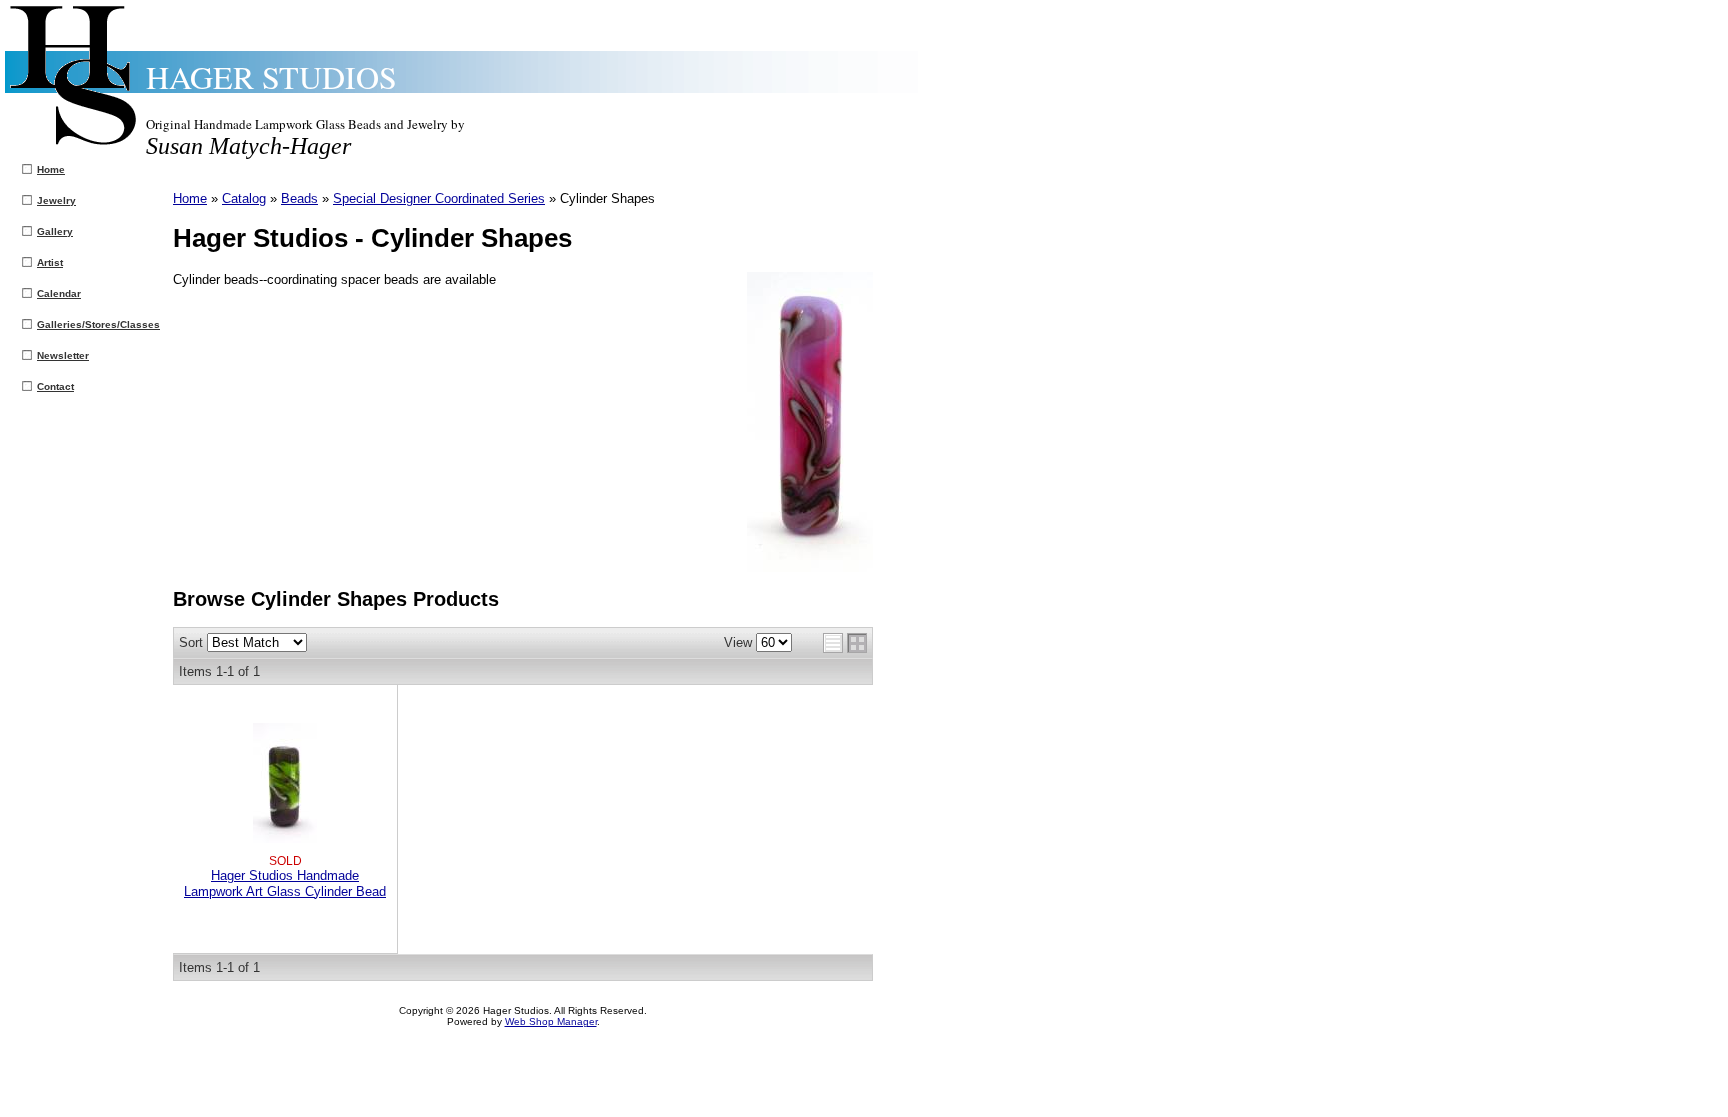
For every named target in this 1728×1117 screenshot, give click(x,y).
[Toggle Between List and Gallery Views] (845, 643)
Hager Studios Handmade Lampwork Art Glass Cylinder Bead (285, 883)
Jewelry (56, 200)
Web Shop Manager (551, 1021)
